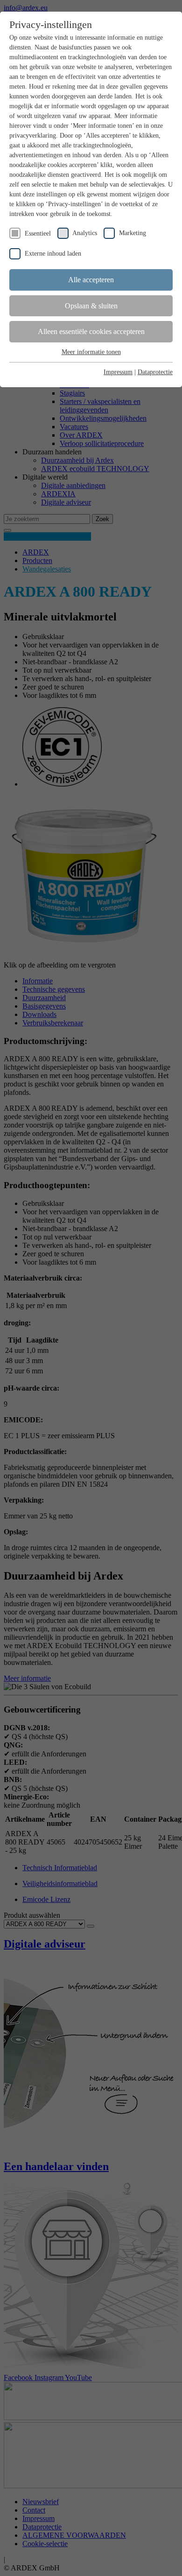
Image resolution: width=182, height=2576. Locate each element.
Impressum (118, 372)
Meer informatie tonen (91, 352)
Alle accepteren (91, 280)
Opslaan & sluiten (91, 306)
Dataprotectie (155, 372)
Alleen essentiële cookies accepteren (91, 331)
